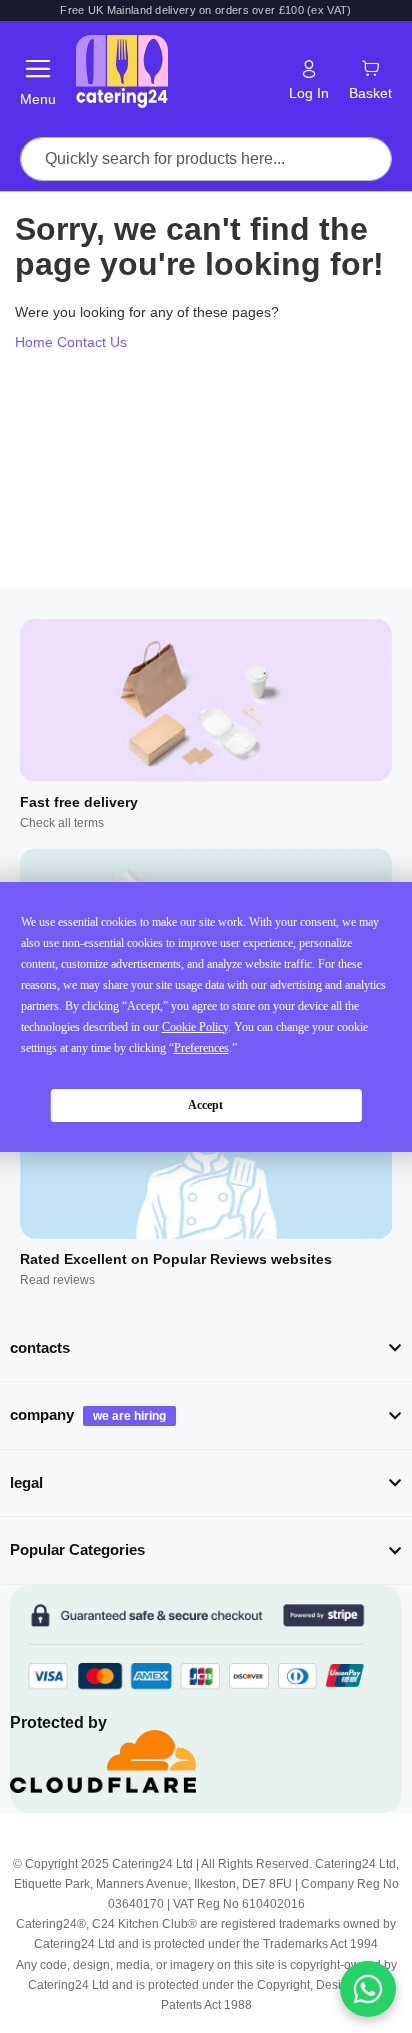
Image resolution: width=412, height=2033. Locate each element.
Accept (205, 1105)
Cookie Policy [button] (195, 1027)
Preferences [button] (201, 1048)
